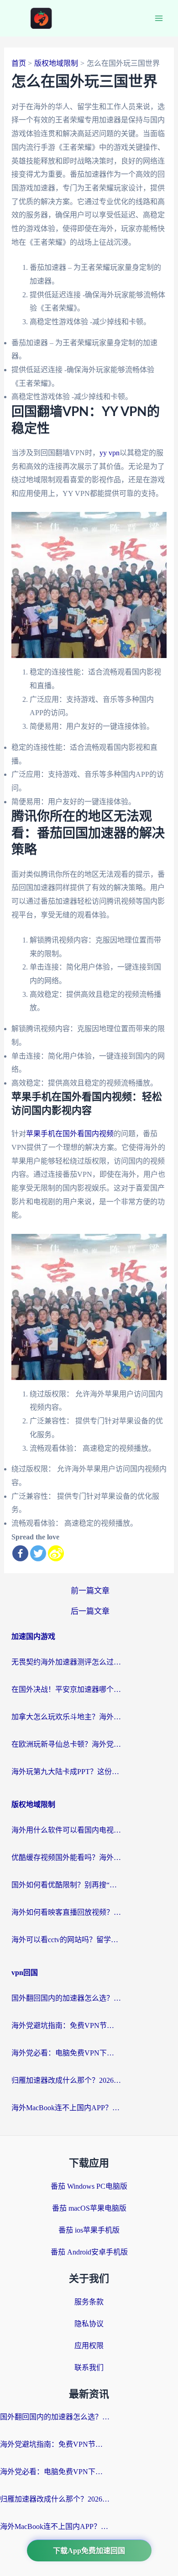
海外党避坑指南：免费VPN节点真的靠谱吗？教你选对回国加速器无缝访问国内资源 (66, 2026)
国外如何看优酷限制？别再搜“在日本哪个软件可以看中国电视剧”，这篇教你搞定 (66, 1885)
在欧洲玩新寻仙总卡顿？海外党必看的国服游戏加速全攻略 (66, 1744)
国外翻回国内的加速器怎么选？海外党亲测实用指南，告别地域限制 (66, 1998)
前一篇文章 (90, 1591)
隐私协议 (89, 2324)
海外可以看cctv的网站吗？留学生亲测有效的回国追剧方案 (66, 1940)
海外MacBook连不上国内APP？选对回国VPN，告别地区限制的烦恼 (66, 2108)
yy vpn (110, 453)
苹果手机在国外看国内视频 (70, 1134)
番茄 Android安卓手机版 (89, 2252)
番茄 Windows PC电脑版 (89, 2186)
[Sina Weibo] (56, 1553)
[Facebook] (20, 1553)
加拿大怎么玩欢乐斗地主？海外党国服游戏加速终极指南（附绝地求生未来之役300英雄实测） (66, 1717)
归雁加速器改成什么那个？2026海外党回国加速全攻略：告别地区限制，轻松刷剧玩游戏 (66, 2080)
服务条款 (89, 2302)
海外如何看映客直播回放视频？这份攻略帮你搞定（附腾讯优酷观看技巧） (66, 1912)
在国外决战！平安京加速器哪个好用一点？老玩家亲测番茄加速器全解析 (66, 1689)
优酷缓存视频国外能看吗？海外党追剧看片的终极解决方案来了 (66, 1857)
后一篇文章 (90, 1611)
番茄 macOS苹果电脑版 (89, 2208)
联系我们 (89, 2368)
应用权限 (89, 2346)
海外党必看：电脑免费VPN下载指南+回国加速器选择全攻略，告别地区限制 (66, 2053)
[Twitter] (38, 1553)
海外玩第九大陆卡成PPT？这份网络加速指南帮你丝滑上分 (66, 1772)
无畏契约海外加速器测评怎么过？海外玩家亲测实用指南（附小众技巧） (66, 1662)
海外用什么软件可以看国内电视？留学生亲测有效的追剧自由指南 (66, 1830)
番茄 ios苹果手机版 (89, 2230)
